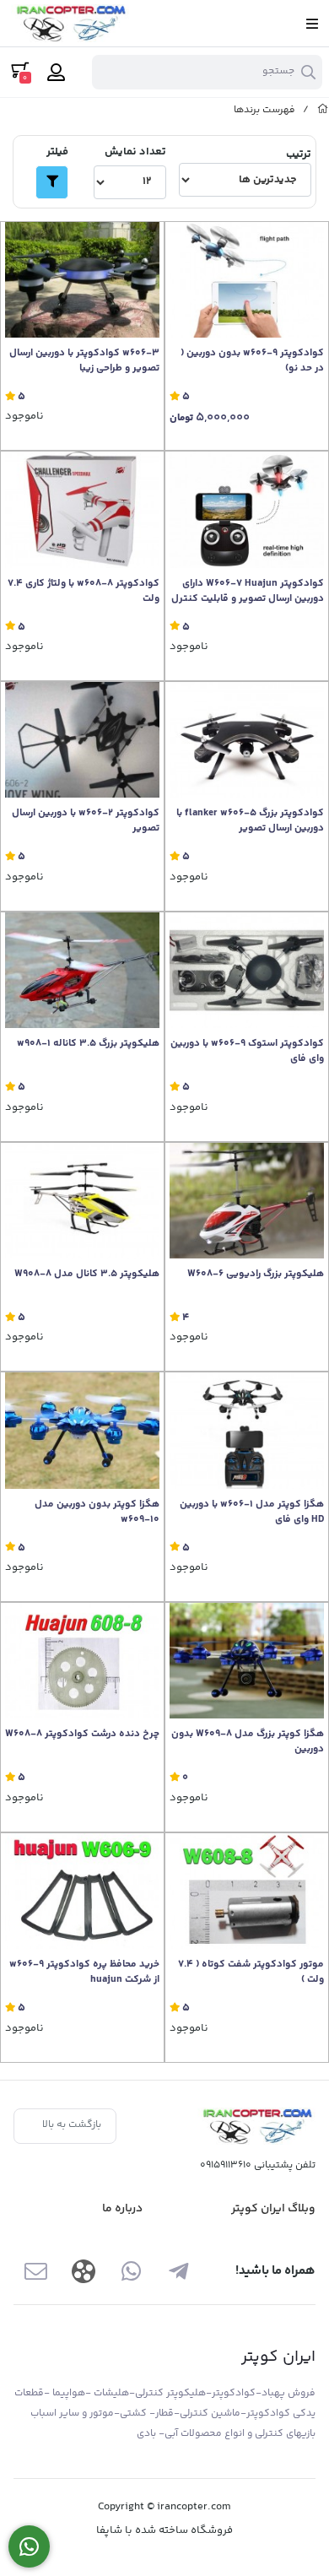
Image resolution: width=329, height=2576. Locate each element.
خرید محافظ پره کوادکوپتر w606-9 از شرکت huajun (84, 1973)
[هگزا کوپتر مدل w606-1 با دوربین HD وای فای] (247, 1430)
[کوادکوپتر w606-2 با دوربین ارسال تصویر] (82, 740)
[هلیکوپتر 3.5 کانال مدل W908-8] (82, 1201)
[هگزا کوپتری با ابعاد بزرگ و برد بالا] (247, 1661)
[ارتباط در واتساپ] (29, 2547)
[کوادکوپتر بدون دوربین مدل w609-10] (82, 1430)
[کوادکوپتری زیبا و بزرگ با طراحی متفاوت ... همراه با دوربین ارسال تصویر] (247, 740)
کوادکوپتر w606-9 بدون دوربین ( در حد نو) (252, 361)
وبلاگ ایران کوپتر (273, 2209)
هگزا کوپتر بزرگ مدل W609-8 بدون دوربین (248, 1742)
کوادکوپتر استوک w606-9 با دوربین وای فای (247, 1052)
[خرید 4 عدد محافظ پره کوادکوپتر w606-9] (82, 1891)
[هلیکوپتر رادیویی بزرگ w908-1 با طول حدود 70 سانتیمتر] (82, 970)
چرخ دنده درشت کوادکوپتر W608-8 (82, 1734)
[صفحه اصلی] (323, 110)
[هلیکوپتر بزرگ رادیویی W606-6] (247, 1201)
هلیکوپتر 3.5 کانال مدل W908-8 (87, 1274)
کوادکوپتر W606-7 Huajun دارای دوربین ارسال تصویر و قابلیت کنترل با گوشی (248, 592)
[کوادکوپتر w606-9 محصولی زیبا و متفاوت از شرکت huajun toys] (247, 280)
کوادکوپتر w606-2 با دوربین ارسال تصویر (86, 821)
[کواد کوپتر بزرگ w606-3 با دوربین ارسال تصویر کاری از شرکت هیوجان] (82, 280)
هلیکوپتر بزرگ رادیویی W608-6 (256, 1274)
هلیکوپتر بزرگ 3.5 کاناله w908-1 (88, 1044)
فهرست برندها (264, 110)
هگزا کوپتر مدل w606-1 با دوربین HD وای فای (252, 1513)
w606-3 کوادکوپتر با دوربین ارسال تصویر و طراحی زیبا (84, 361)
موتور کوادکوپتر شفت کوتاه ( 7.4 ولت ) (251, 1973)
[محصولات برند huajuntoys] (256, 2127)
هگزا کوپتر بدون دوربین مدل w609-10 (97, 1513)
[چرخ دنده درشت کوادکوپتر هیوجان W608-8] (82, 1661)
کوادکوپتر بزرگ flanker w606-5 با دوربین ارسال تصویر (250, 821)
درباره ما (122, 2209)
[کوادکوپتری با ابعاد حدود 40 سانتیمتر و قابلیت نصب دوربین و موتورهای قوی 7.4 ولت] (82, 509)
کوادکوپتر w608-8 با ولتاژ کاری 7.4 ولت (84, 592)
